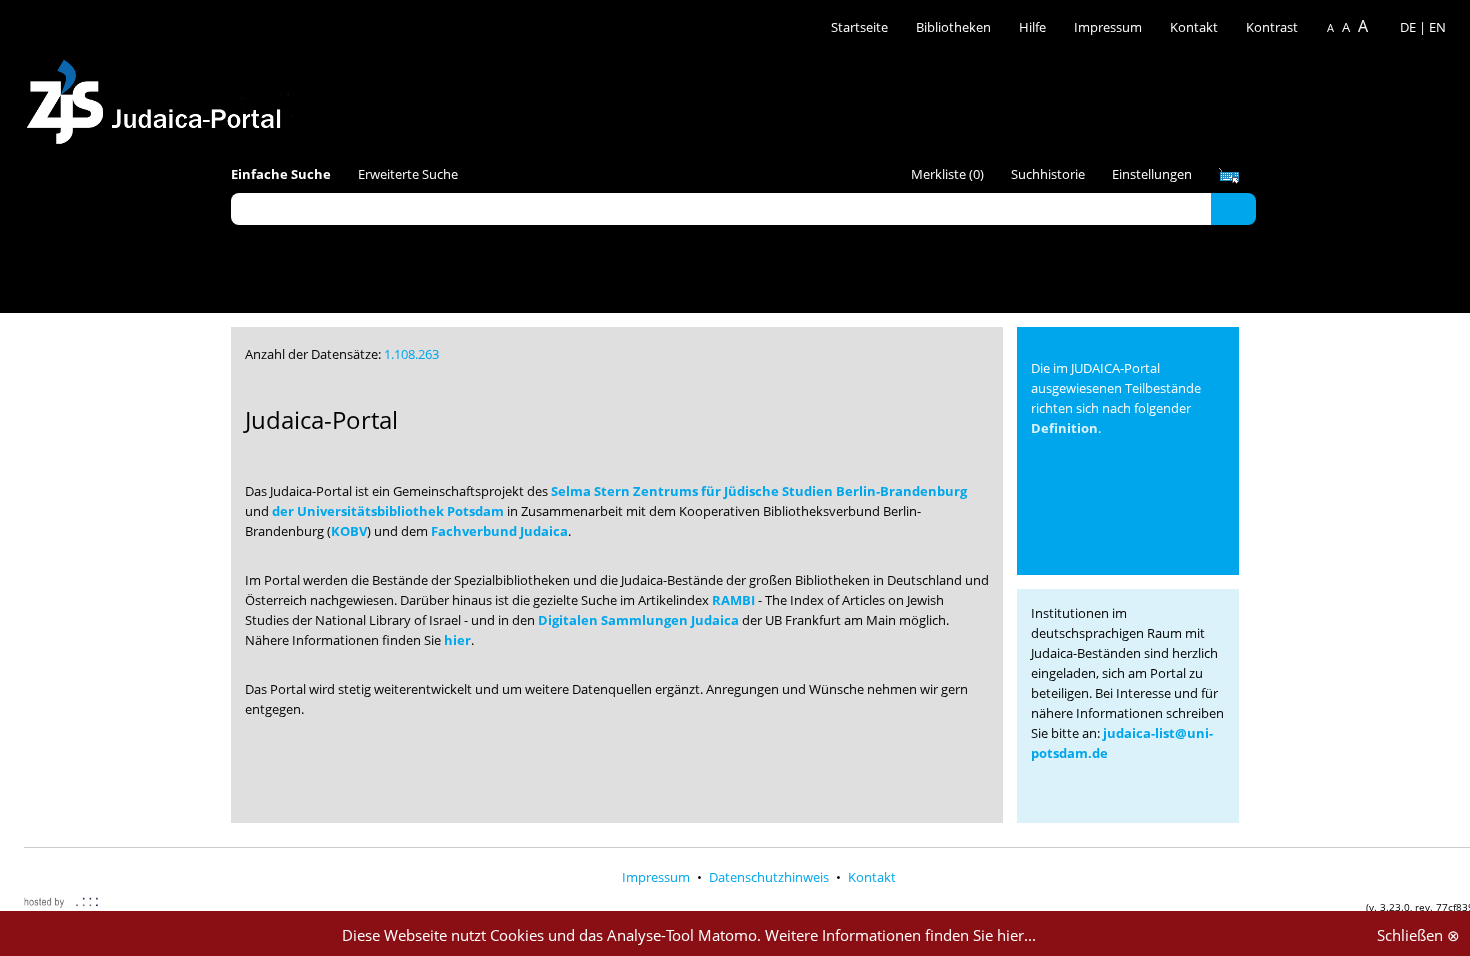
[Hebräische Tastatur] (1229, 176)
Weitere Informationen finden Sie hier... (900, 935)
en (1437, 27)
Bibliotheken (953, 27)
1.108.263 (411, 354)
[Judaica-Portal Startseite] (159, 96)
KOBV (349, 531)
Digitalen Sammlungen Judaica (638, 620)
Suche (1233, 208)
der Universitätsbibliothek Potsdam (388, 511)
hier (457, 640)
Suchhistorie (1048, 174)
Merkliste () (947, 174)
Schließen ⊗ (1418, 935)
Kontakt (1195, 27)
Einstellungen (1152, 174)
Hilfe (1032, 27)
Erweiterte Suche (408, 174)
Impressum (1108, 27)
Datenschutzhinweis (770, 877)
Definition (1064, 428)
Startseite (859, 27)
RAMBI (733, 600)
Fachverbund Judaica (499, 531)
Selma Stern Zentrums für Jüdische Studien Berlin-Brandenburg (759, 491)
